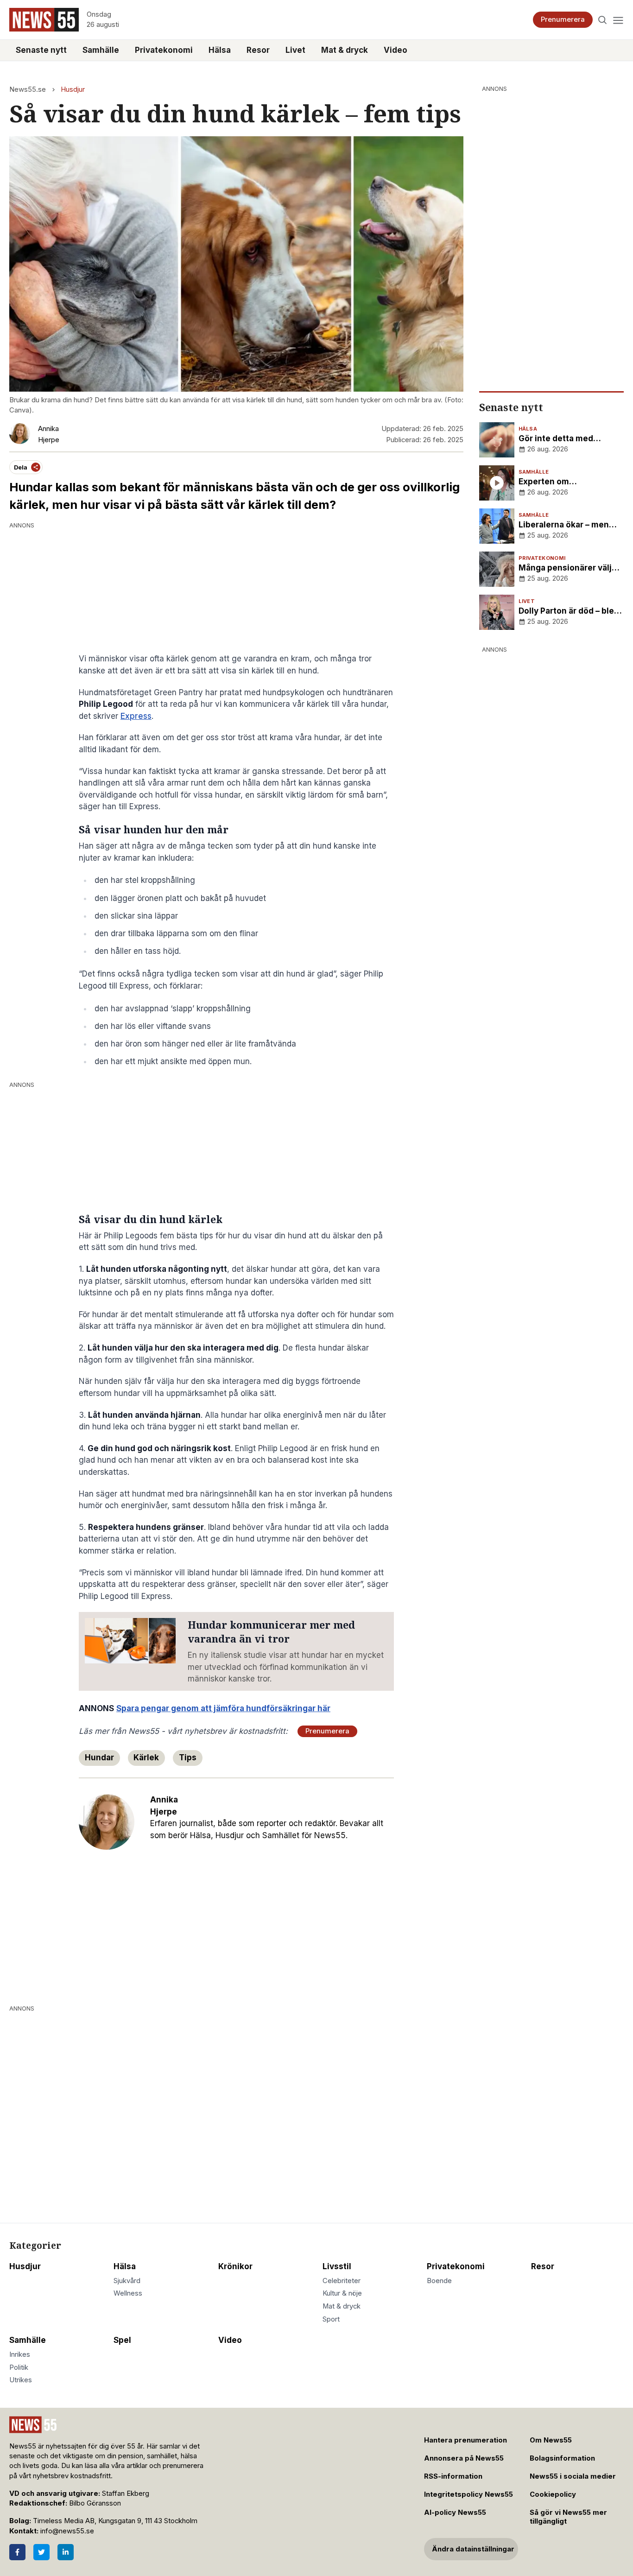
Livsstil (337, 2266)
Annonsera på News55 (464, 2458)
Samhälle (101, 50)
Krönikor (235, 2266)
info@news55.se (67, 2531)
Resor (258, 50)
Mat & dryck (345, 50)
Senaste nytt (41, 50)
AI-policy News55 (455, 2513)
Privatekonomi (164, 50)
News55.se (28, 89)
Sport (331, 2319)
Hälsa (220, 50)
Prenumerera (563, 19)
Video (396, 50)
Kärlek (146, 1758)
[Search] (603, 20)
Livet (295, 50)
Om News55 (551, 2440)
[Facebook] (17, 2552)
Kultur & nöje (342, 2293)
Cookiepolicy (553, 2494)
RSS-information (453, 2476)
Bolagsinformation (562, 2458)
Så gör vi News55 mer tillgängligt (568, 2517)
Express (136, 716)
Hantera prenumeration (465, 2440)
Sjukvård (127, 2281)
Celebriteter (342, 2281)
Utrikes (21, 2380)
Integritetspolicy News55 (468, 2494)
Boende (439, 2281)
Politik (19, 2367)
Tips (188, 1758)
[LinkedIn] (66, 2552)
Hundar (99, 1758)
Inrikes (20, 2354)
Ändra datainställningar (473, 2549)
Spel (122, 2340)
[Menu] (618, 20)
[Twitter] (41, 2552)
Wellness (128, 2293)
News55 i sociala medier (573, 2476)
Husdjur (73, 89)
